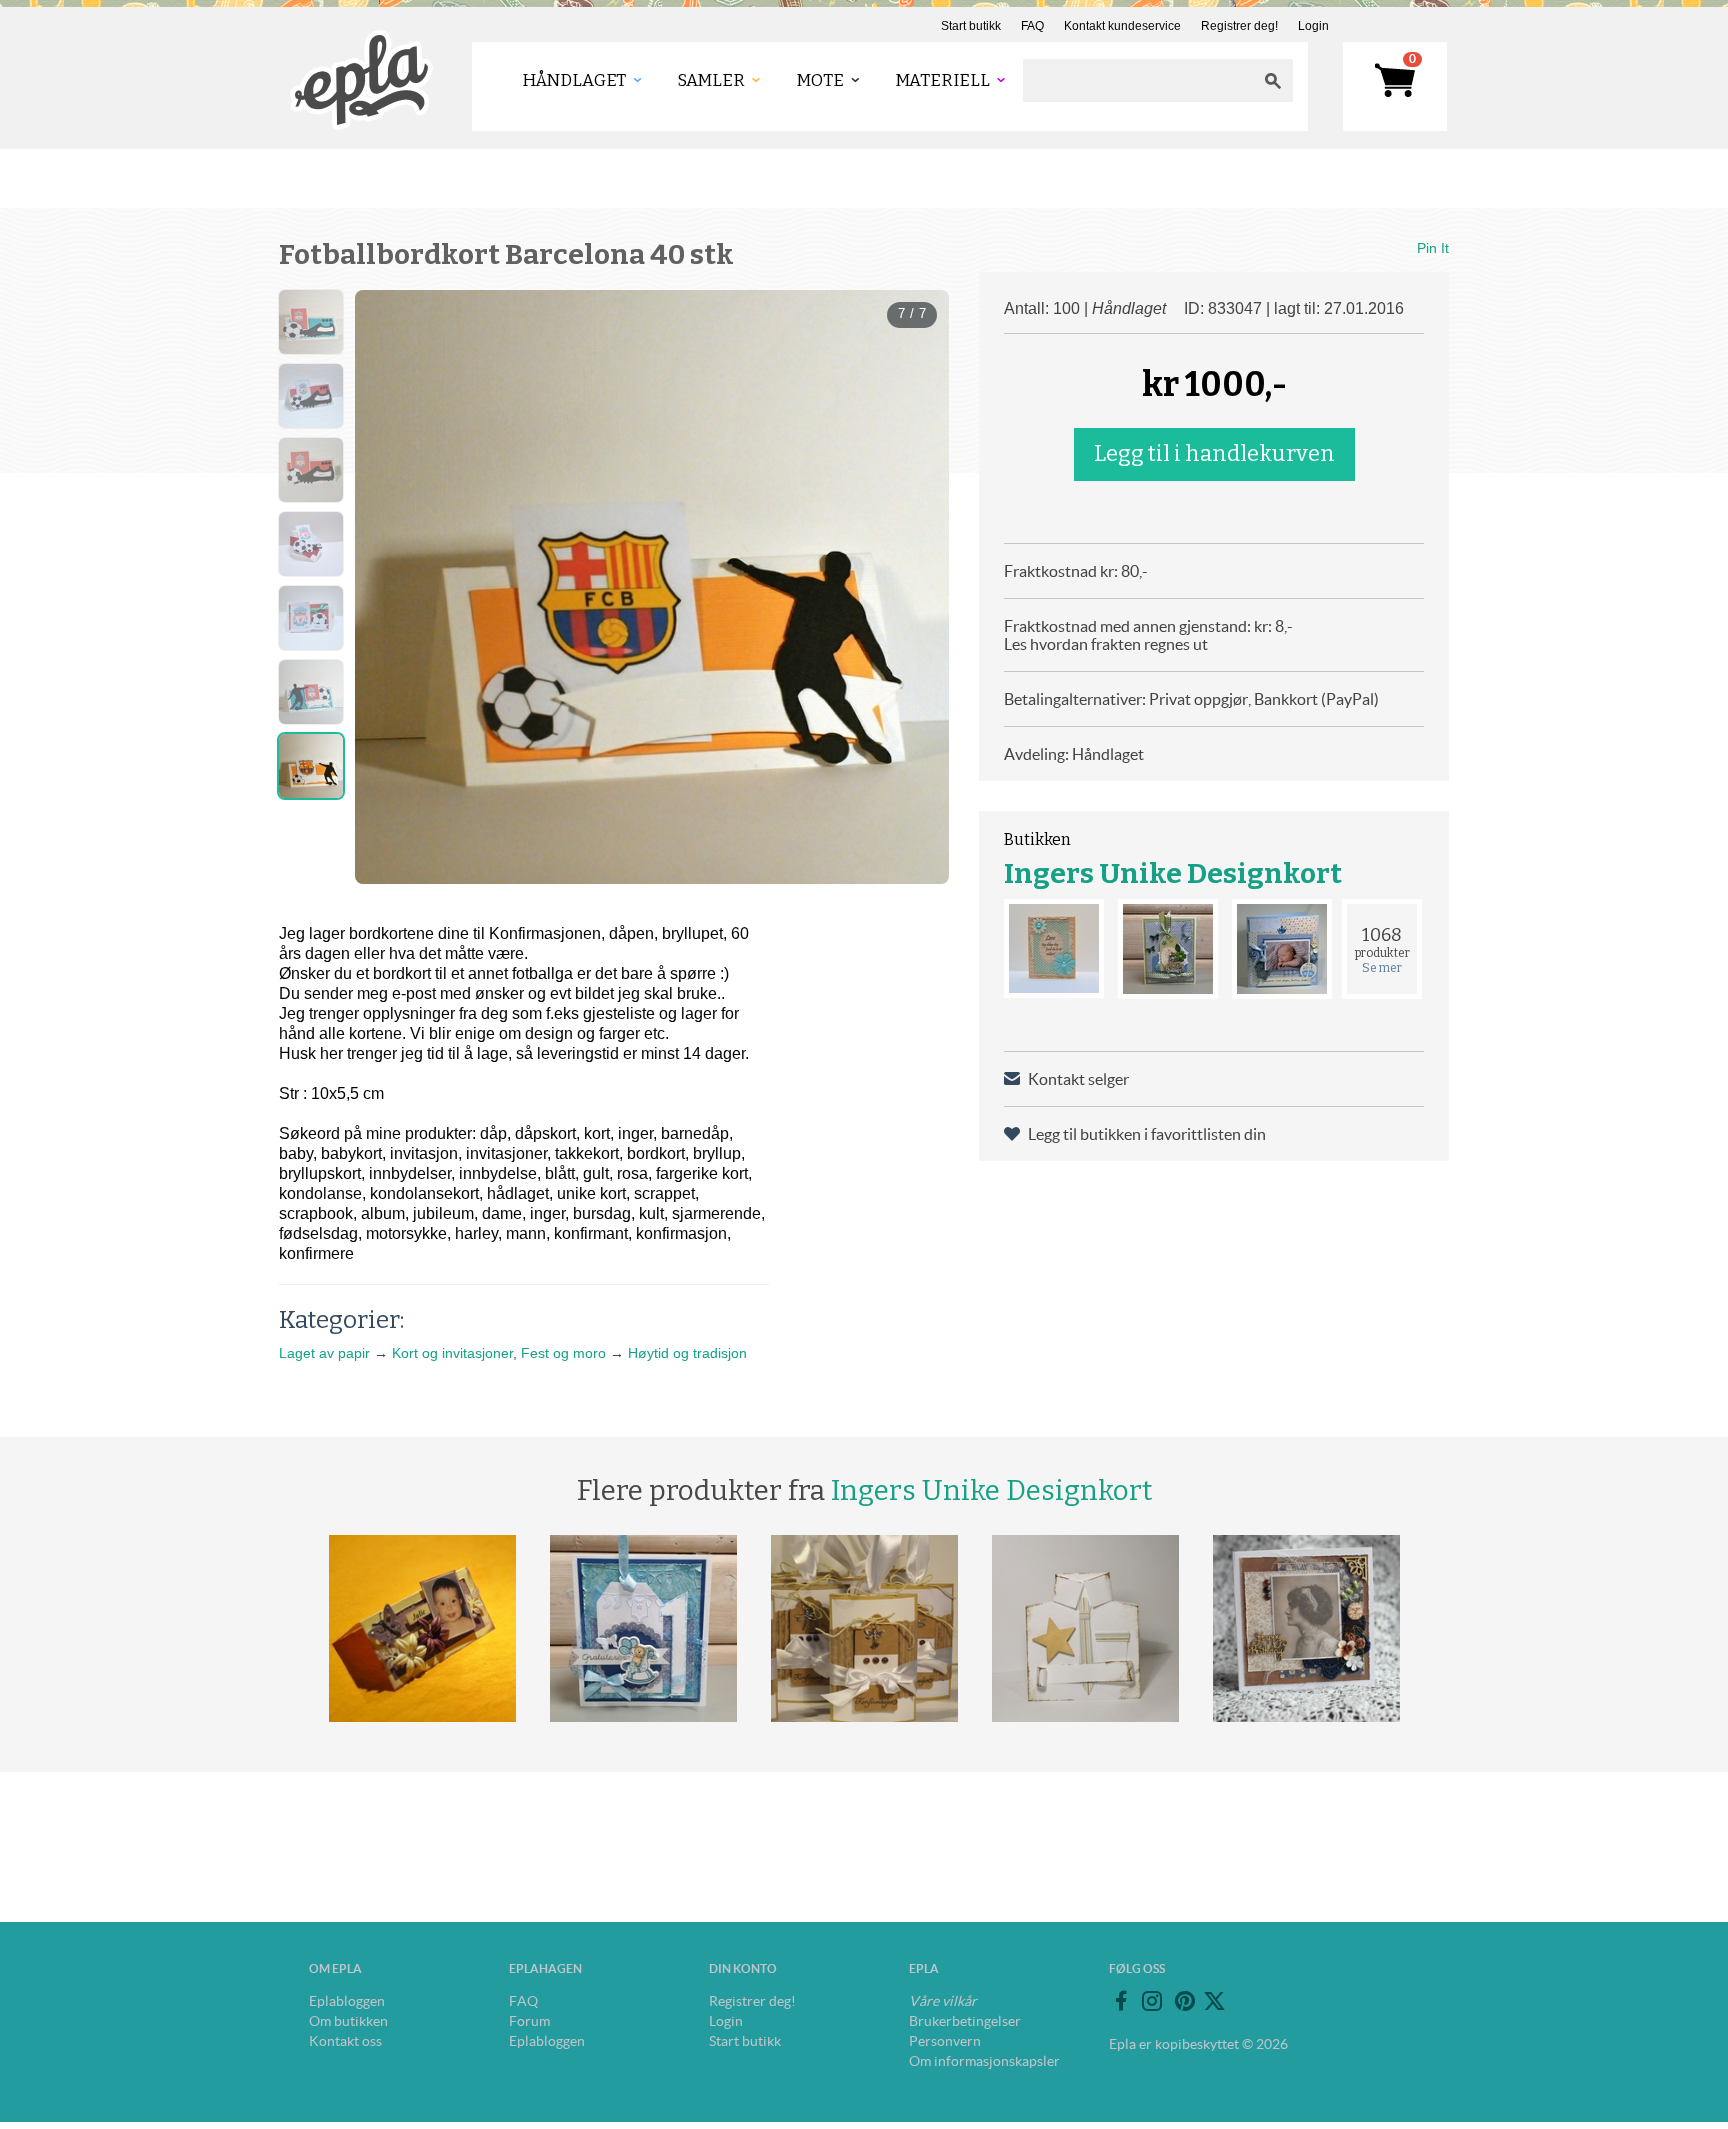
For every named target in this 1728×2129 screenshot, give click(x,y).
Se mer (1382, 968)
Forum (529, 2021)
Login (1313, 26)
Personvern (945, 2041)
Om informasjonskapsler (984, 2061)
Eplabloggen (347, 2001)
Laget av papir (324, 1353)
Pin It (1433, 248)
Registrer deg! (1239, 26)
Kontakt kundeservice (1122, 26)
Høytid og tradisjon (687, 1353)
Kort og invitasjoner (452, 1353)
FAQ (1032, 26)
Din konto (743, 1968)
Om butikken (348, 2021)
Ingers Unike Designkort (1173, 873)
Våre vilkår (943, 2001)
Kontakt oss (345, 2041)
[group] (652, 587)
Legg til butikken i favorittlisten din (1147, 1134)
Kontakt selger (1078, 1079)
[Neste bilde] (916, 571)
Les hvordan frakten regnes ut (1106, 644)
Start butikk (971, 26)
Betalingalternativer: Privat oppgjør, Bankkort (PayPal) (1191, 699)
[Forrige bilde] (388, 571)
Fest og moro (563, 1353)
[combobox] (1138, 80)
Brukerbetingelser (965, 2021)
